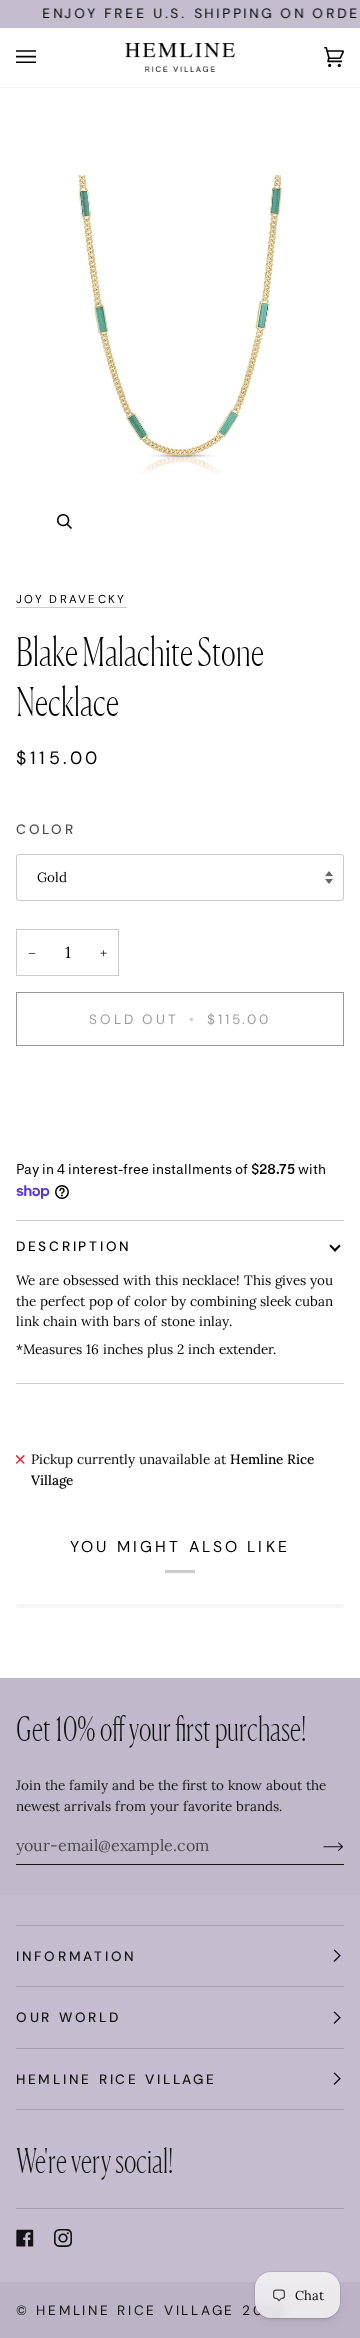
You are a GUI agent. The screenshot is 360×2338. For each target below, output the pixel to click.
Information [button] (76, 1956)
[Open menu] (46, 57)
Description (74, 1246)
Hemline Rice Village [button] (116, 2079)
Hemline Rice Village (135, 2310)
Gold (52, 877)
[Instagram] (63, 2238)
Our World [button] (68, 2017)
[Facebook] (25, 2238)
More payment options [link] (87, 1139)
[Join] (317, 1845)
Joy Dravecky (71, 599)
